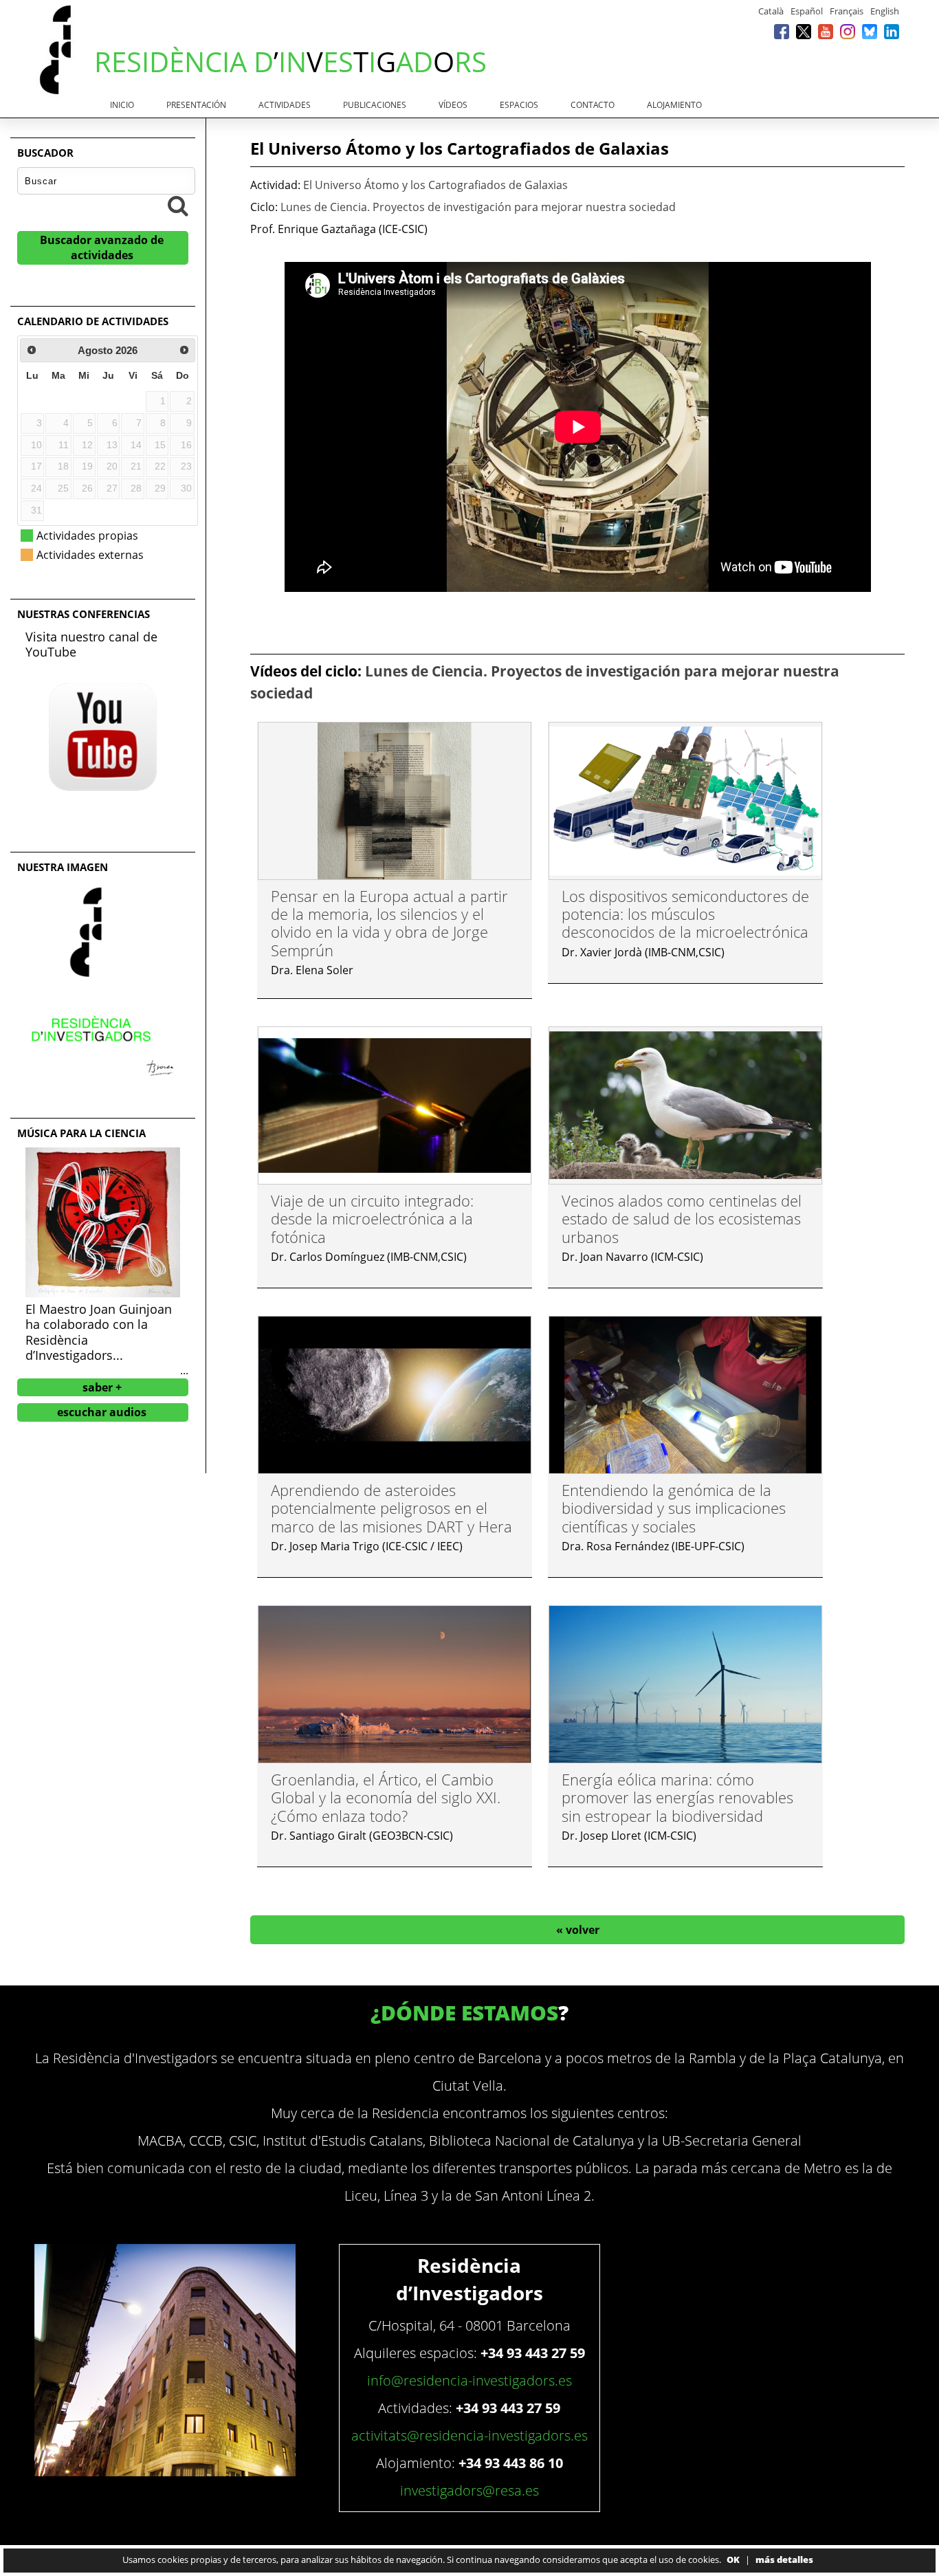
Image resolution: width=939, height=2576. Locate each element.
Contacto (593, 105)
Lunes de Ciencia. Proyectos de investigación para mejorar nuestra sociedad (478, 207)
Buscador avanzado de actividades (102, 247)
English (885, 11)
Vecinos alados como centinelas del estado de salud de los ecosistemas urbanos (682, 1219)
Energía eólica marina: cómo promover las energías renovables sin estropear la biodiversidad (677, 1797)
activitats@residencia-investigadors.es (469, 2435)
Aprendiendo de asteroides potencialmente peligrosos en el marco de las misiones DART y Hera (391, 1508)
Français (847, 11)
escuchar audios (102, 1412)
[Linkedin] (892, 31)
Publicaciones (375, 105)
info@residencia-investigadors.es (469, 2380)
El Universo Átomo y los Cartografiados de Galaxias (435, 185)
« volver (578, 1930)
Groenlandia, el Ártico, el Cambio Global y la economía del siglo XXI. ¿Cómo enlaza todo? (386, 1797)
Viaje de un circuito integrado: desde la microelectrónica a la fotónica (372, 1219)
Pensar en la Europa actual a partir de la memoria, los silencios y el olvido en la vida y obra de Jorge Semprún (389, 923)
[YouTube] (826, 31)
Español (807, 11)
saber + (102, 1387)
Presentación (196, 105)
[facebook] (782, 31)
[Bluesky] (870, 31)
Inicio (122, 105)
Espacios (519, 105)
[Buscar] (178, 206)
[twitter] (804, 31)
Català (771, 11)
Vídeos (453, 105)
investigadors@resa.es (469, 2490)
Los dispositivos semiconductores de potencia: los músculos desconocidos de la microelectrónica (685, 914)
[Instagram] (848, 31)
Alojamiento (674, 105)
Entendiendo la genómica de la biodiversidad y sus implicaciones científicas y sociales (674, 1508)
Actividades (285, 105)
